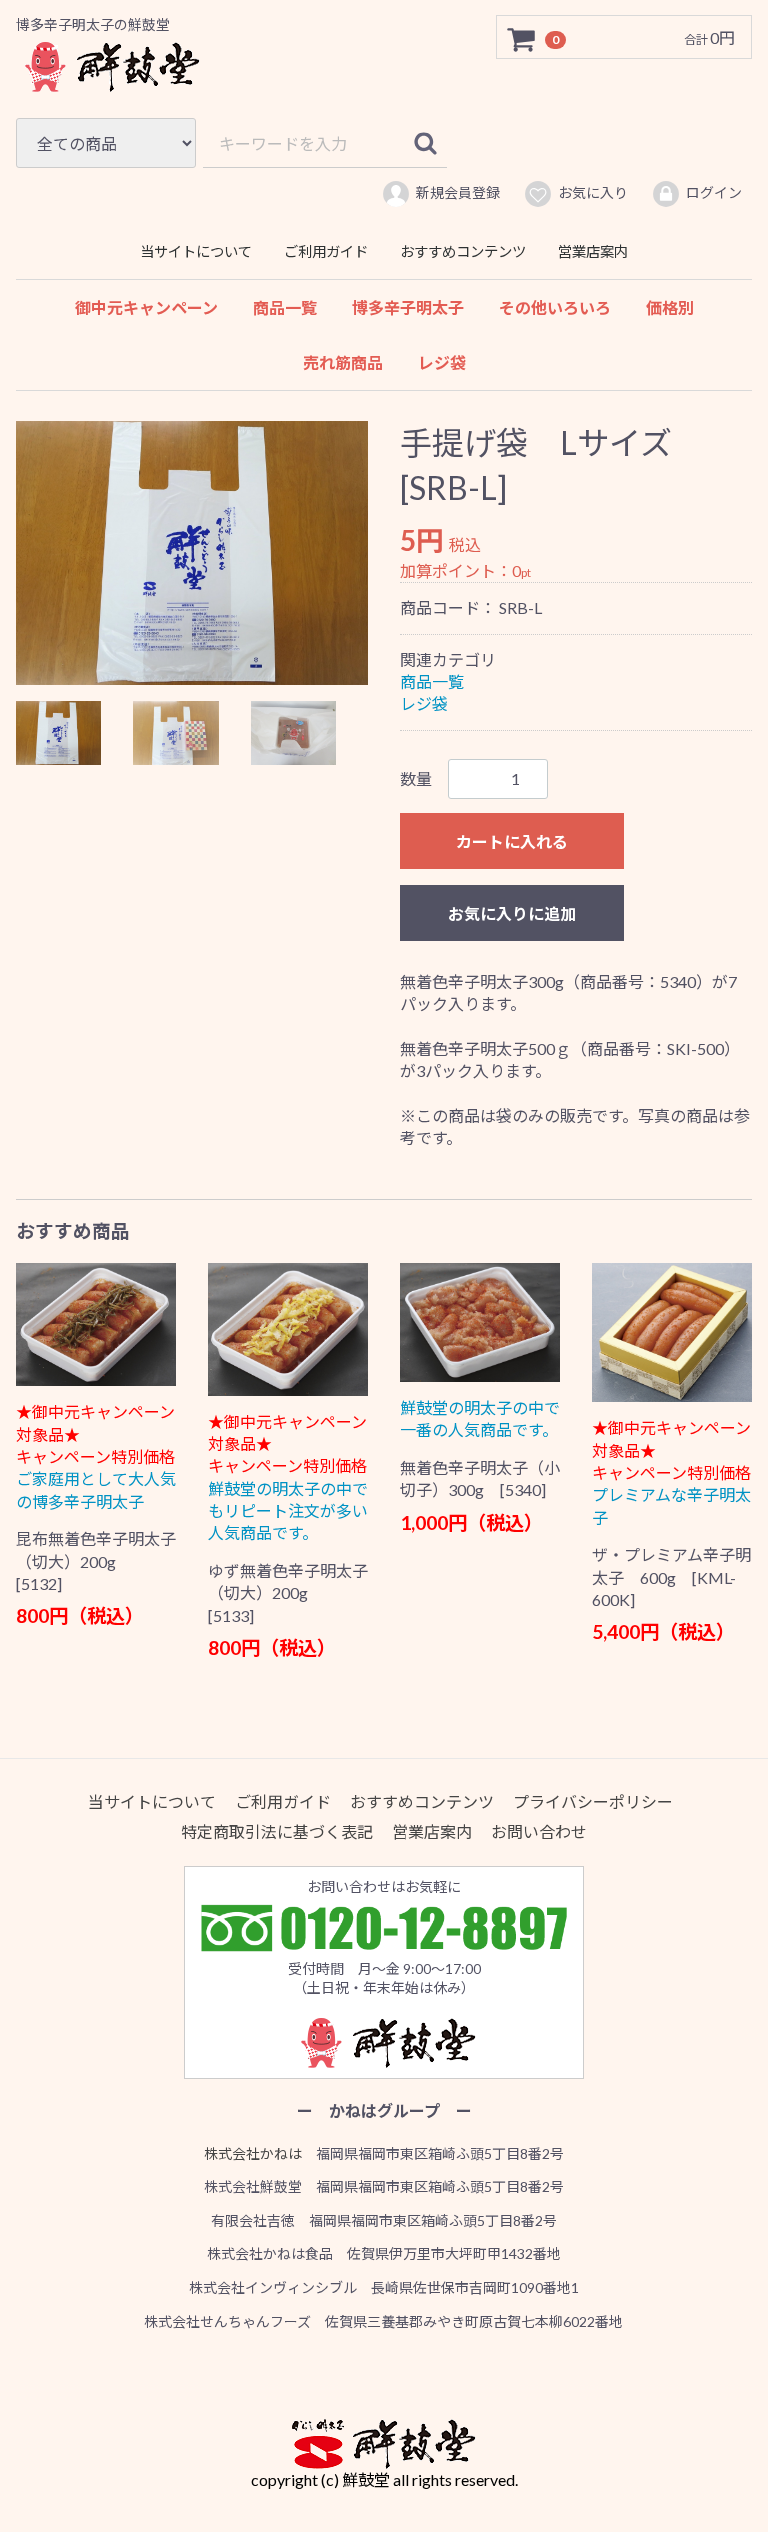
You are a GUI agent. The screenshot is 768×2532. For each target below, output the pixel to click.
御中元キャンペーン (146, 307)
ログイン (714, 192)
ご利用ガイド (326, 251)
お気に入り (593, 192)
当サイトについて (196, 251)
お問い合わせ (539, 1831)
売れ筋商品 (343, 362)
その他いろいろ (555, 307)
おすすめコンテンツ (463, 251)
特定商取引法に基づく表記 (277, 1831)
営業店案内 (593, 251)
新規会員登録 (458, 192)
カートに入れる (512, 840)
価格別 (670, 307)
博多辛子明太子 (408, 307)
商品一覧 (285, 307)
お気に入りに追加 (512, 912)
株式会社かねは (253, 2153)
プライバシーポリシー (593, 1801)
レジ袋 (442, 362)
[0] (522, 38)
